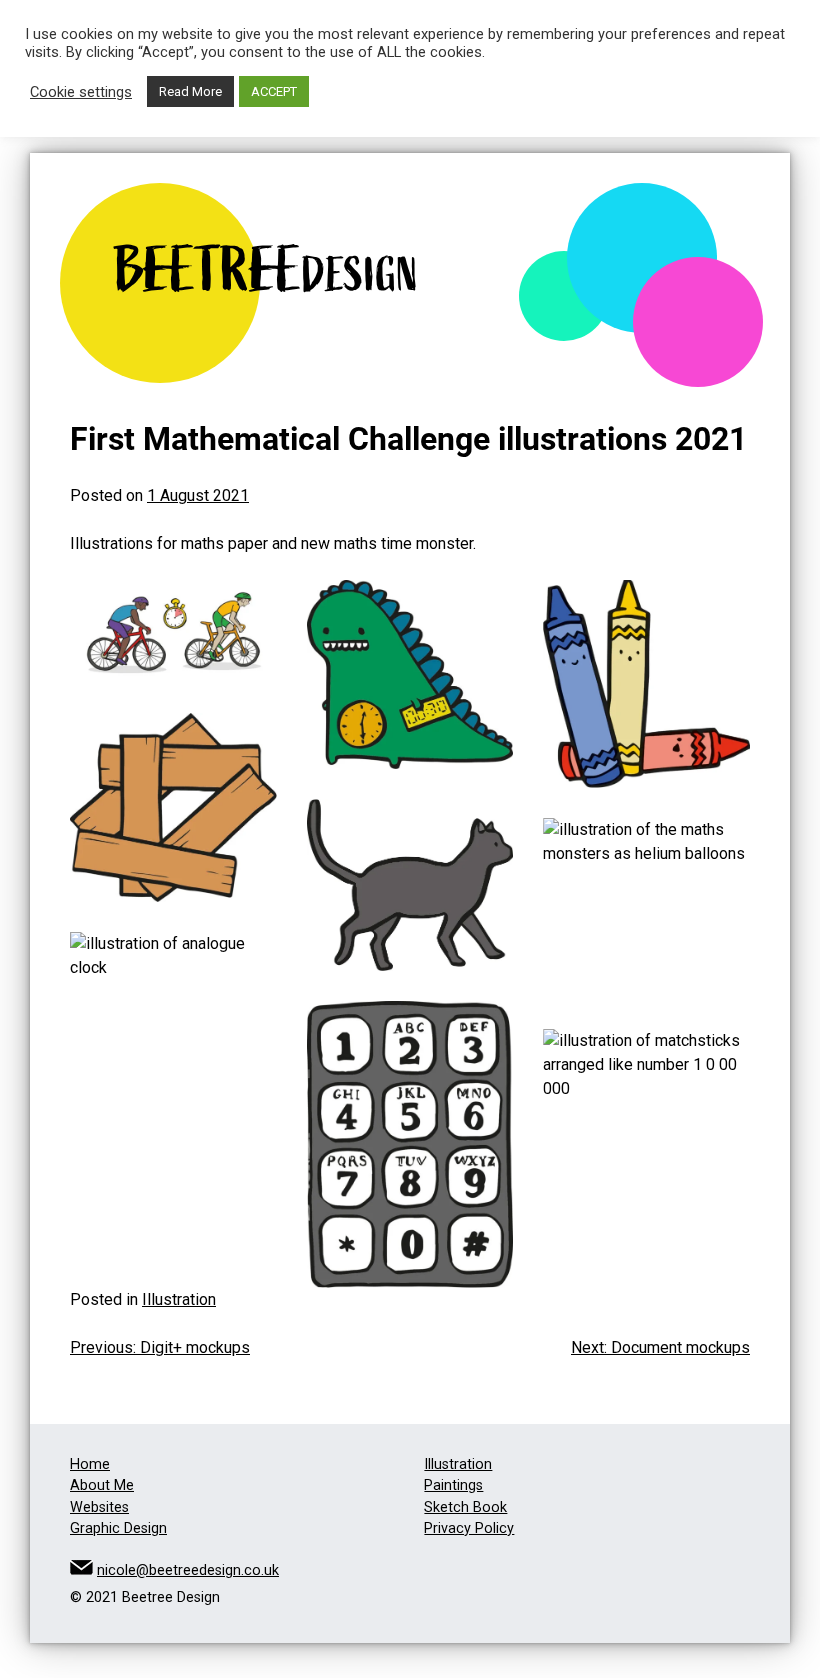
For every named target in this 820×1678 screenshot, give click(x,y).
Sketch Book (465, 1507)
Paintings (453, 1485)
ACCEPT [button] (274, 91)
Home (90, 1464)
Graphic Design (118, 1528)
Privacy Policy (469, 1528)
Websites (99, 1507)
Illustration (179, 1299)
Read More (190, 91)
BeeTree (267, 271)
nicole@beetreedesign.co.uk (188, 1570)
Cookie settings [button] (81, 92)
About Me (102, 1485)
